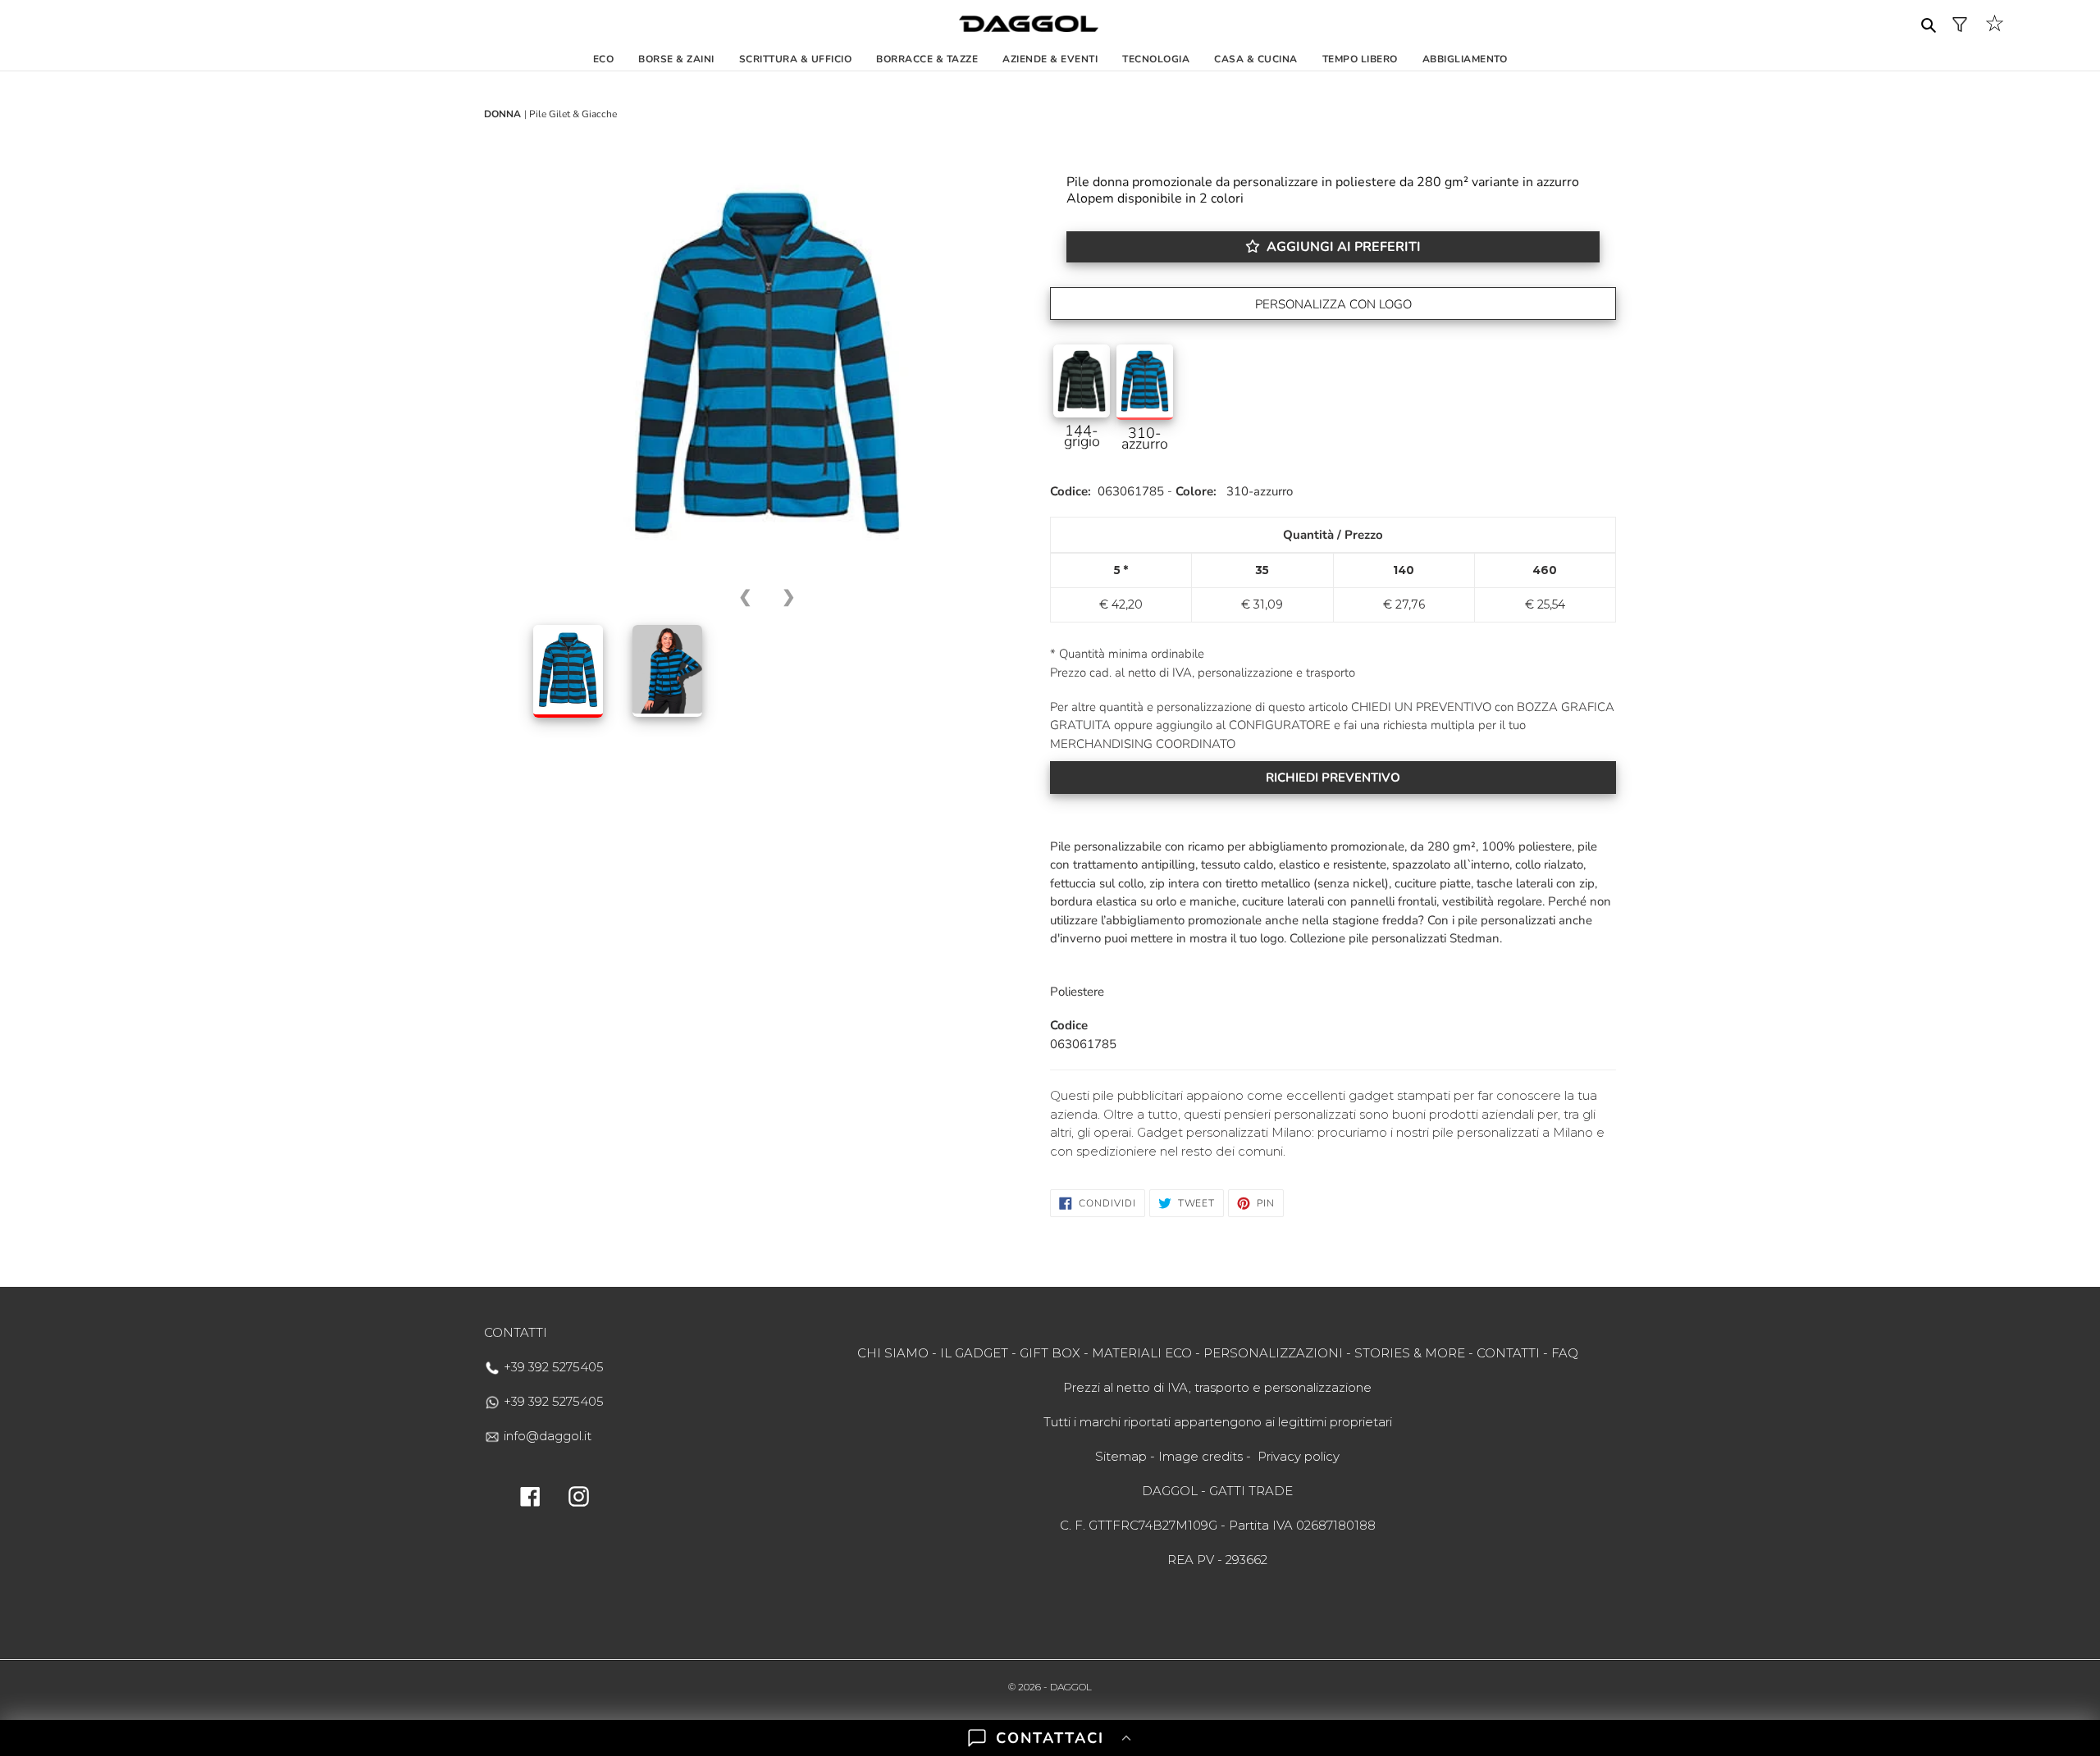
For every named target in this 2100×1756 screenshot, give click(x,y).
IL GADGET (974, 1353)
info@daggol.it (546, 1436)
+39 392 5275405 (552, 1367)
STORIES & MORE (1410, 1353)
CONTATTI (1508, 1353)
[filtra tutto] (1960, 24)
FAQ (1565, 1353)
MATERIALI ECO (1142, 1353)
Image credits (1201, 1456)
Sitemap (1121, 1456)
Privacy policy (1299, 1456)
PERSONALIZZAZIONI (1273, 1353)
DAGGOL (1071, 1687)
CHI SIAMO (893, 1353)
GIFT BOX (1050, 1353)
